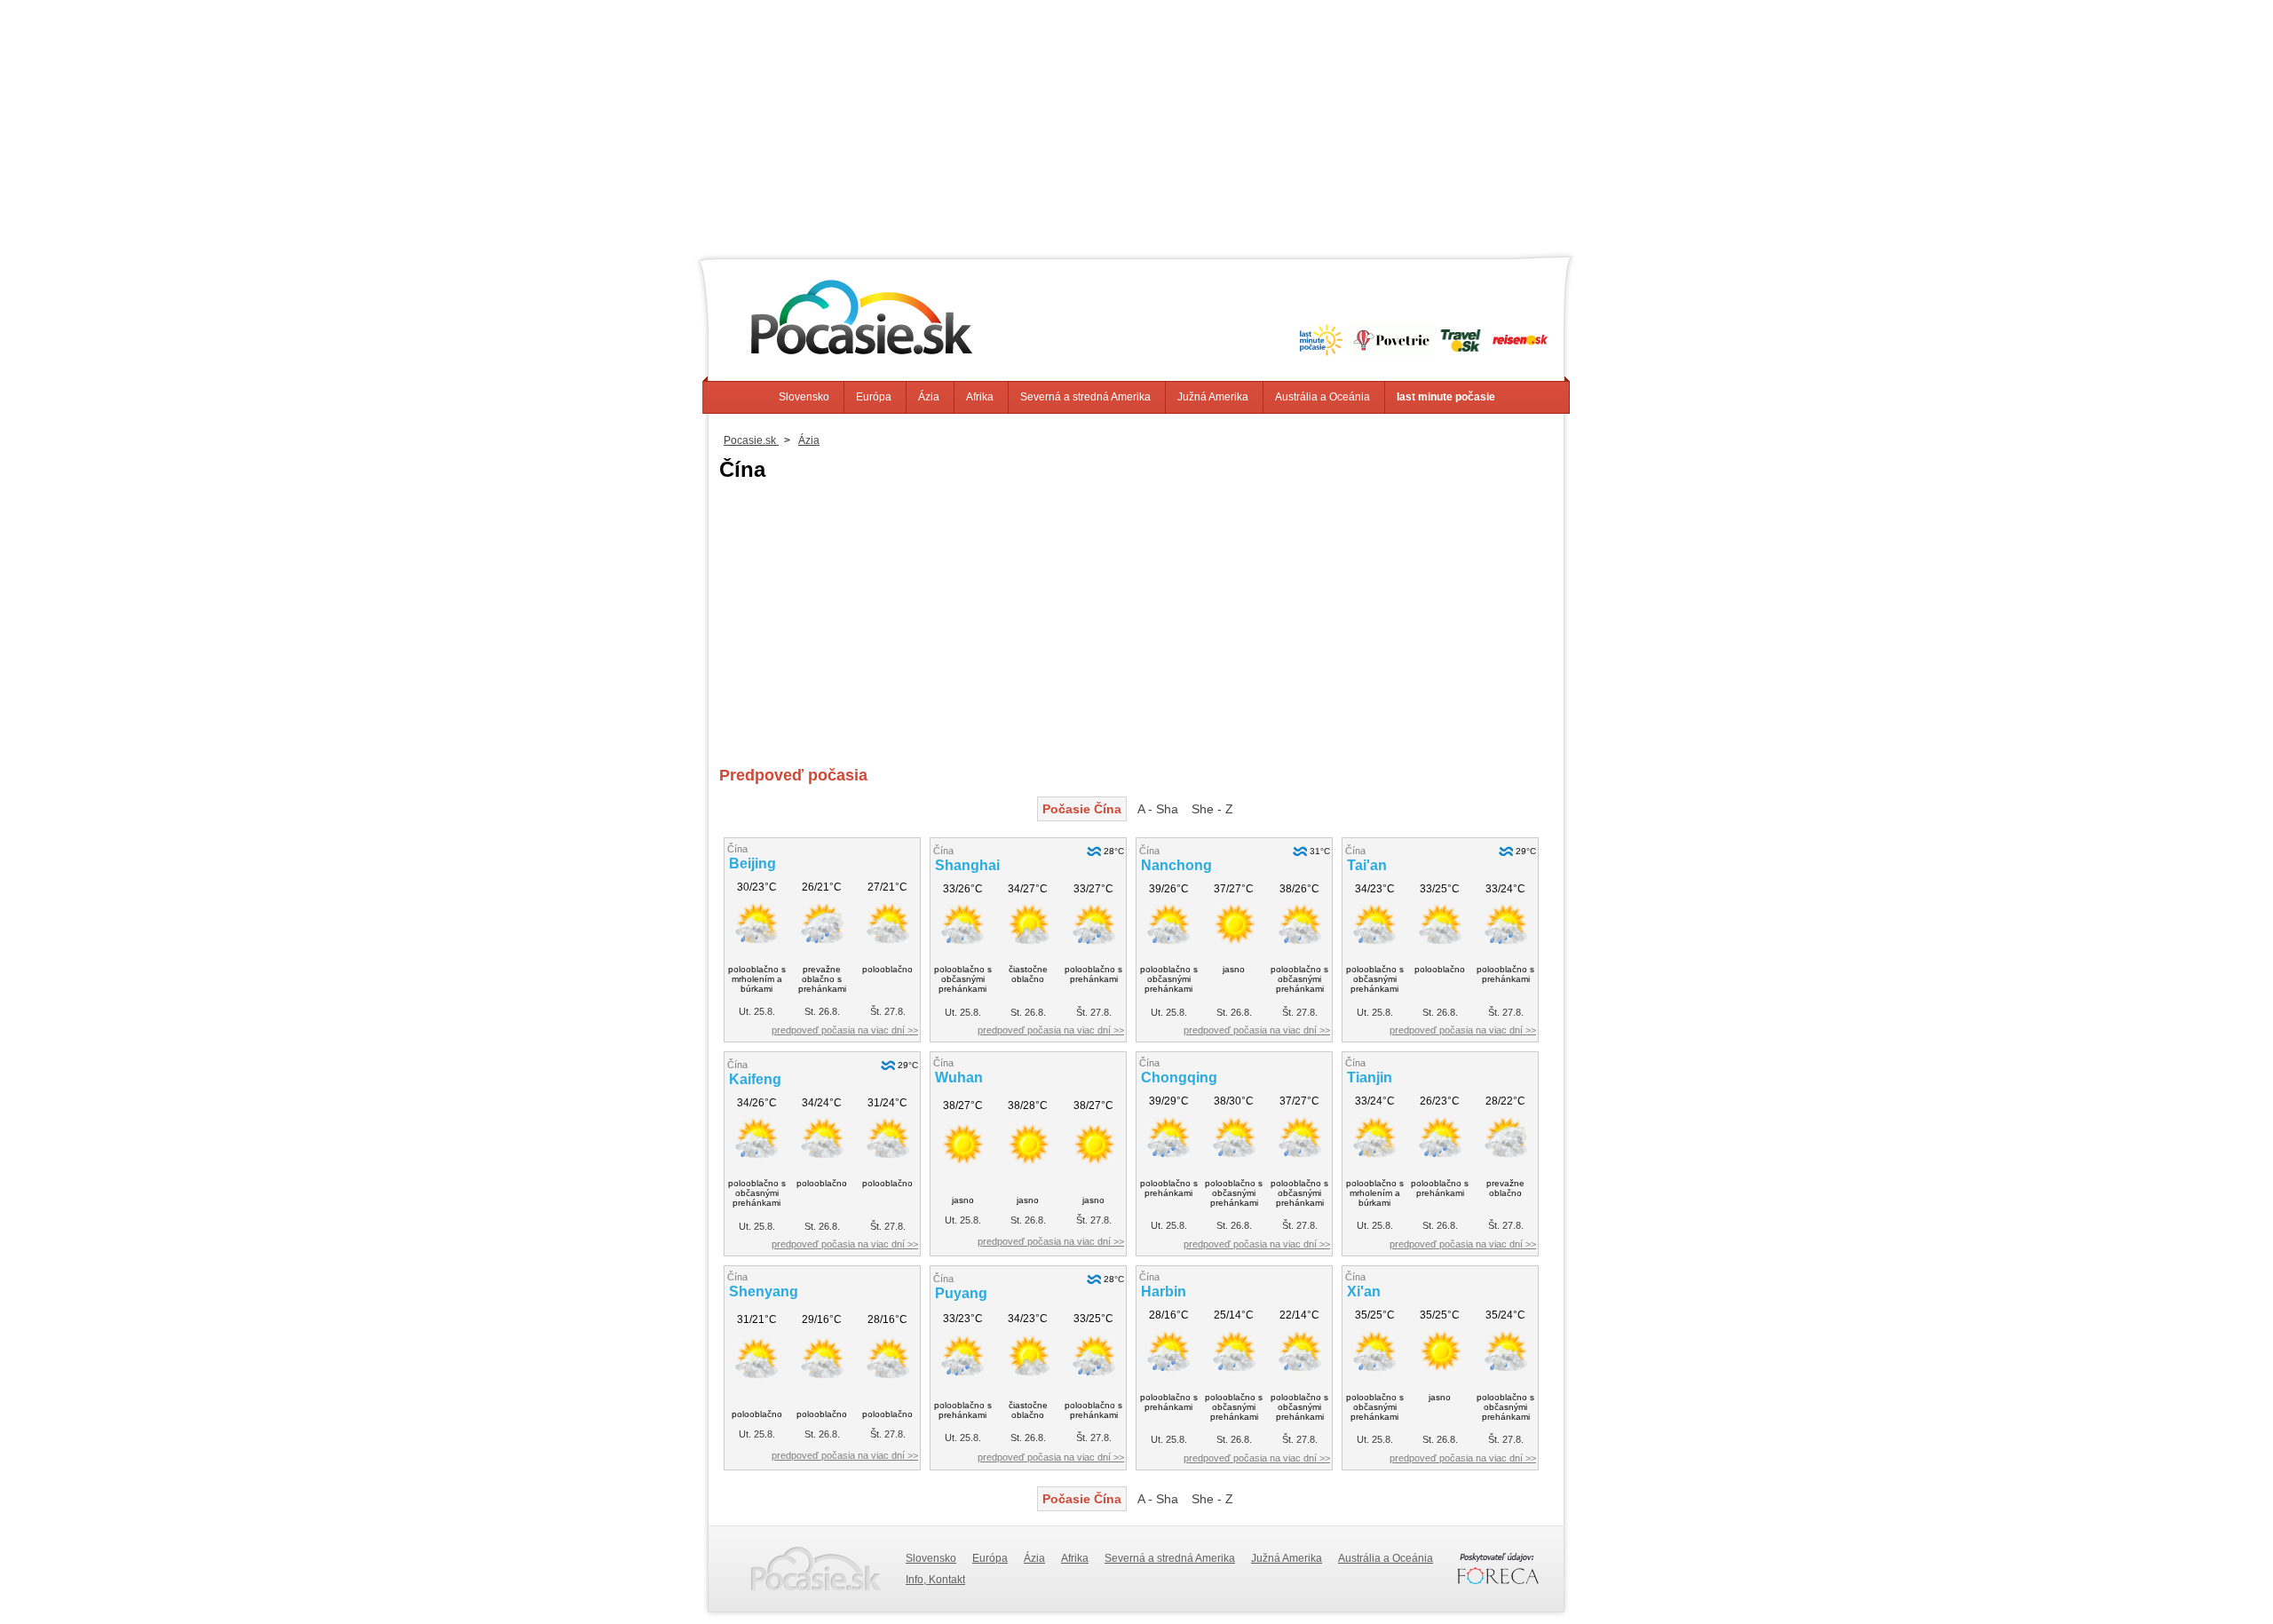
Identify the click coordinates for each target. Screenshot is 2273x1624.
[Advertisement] (1136, 124)
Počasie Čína (1082, 809)
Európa (874, 397)
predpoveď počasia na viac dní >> (845, 1030)
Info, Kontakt (935, 1580)
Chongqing (1179, 1077)
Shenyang (764, 1291)
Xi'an (1364, 1291)
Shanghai (967, 865)
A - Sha (1158, 809)
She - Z (1212, 809)
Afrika (980, 397)
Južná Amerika (1213, 397)
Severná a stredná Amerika (1085, 397)
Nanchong (1176, 865)
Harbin (1164, 1291)
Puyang (961, 1293)
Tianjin (1370, 1077)
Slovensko (804, 397)
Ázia (929, 397)
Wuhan (959, 1077)
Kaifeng (755, 1079)
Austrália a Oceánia (1323, 397)
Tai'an (1367, 865)
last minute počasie (1446, 397)
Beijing (752, 863)
